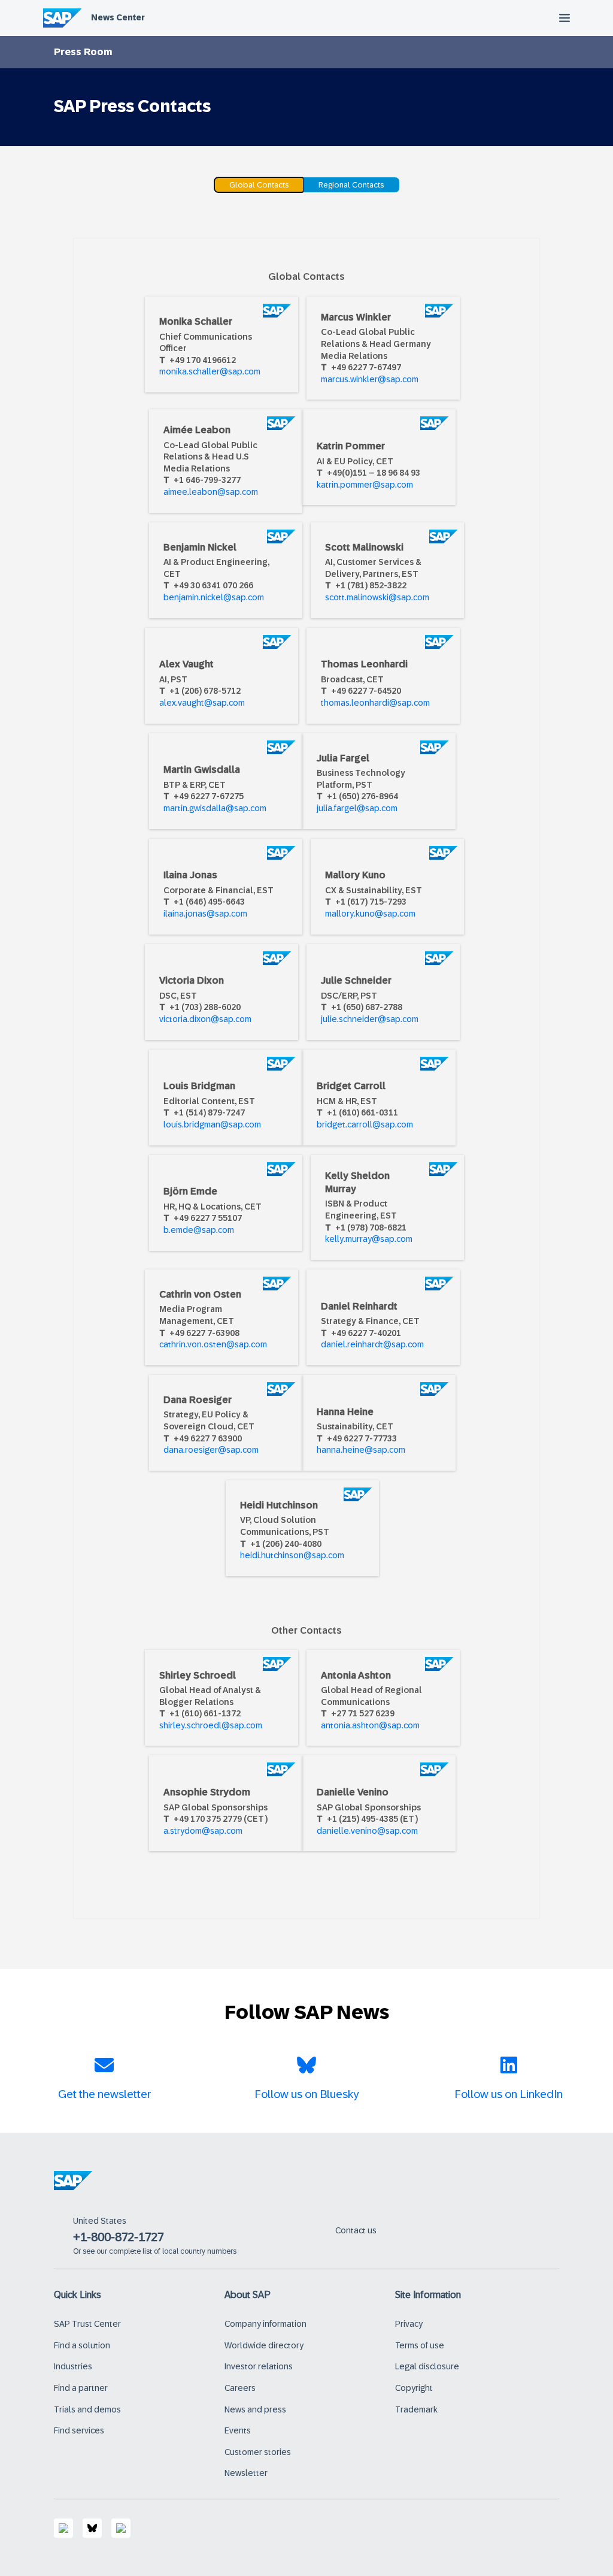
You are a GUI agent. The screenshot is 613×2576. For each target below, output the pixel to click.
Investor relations (259, 2366)
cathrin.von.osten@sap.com (213, 1344)
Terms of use (420, 2345)
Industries (73, 2366)
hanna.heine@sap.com (361, 1450)
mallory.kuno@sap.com (370, 914)
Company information (265, 2324)
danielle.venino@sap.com (367, 1831)
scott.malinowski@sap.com (377, 597)
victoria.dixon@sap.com (205, 1019)
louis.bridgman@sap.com (212, 1124)
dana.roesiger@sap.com (211, 1450)
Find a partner (81, 2388)
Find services (79, 2430)
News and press (255, 2409)
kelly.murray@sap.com (369, 1239)
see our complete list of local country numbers (160, 2251)
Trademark (416, 2409)
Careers (240, 2388)
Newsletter (246, 2473)
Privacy (409, 2324)
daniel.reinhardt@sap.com (372, 1344)
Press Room (83, 52)
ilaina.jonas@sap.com (205, 914)
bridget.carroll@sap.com (365, 1124)
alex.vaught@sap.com (202, 703)
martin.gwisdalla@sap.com (215, 808)
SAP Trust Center (87, 2324)
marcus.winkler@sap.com (370, 379)
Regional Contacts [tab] (351, 185)
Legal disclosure (427, 2366)
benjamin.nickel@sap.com (214, 597)
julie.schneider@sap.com (370, 1019)
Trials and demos (87, 2409)
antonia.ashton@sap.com (370, 1725)
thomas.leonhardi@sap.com (375, 703)
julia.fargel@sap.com (357, 808)
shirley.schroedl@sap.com (211, 1725)
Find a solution (82, 2345)
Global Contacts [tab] (259, 185)
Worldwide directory (264, 2345)
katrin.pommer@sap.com (365, 485)
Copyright (414, 2388)
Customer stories (258, 2452)
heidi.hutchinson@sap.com (292, 1555)
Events (238, 2430)
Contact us (356, 2230)
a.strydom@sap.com (203, 1831)
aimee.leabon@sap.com (211, 492)
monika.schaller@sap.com (210, 371)
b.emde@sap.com (199, 1230)
